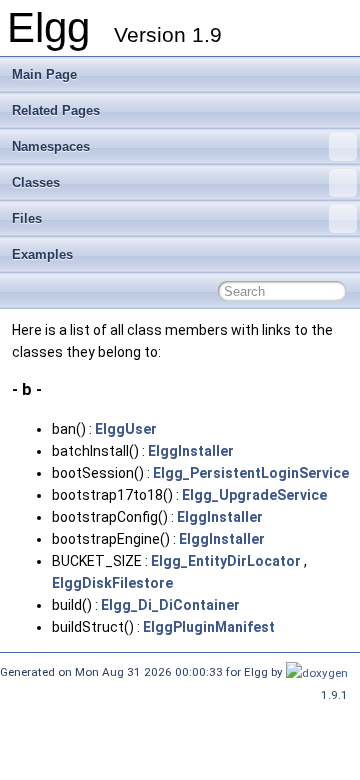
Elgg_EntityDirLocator (226, 561)
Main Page (44, 74)
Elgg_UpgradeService (254, 495)
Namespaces (51, 146)
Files (27, 218)
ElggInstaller (191, 451)
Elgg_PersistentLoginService (251, 473)
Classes (36, 182)
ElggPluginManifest (209, 627)
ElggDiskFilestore (112, 583)
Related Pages (56, 110)
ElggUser (126, 429)
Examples (42, 254)
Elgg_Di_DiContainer (170, 605)
